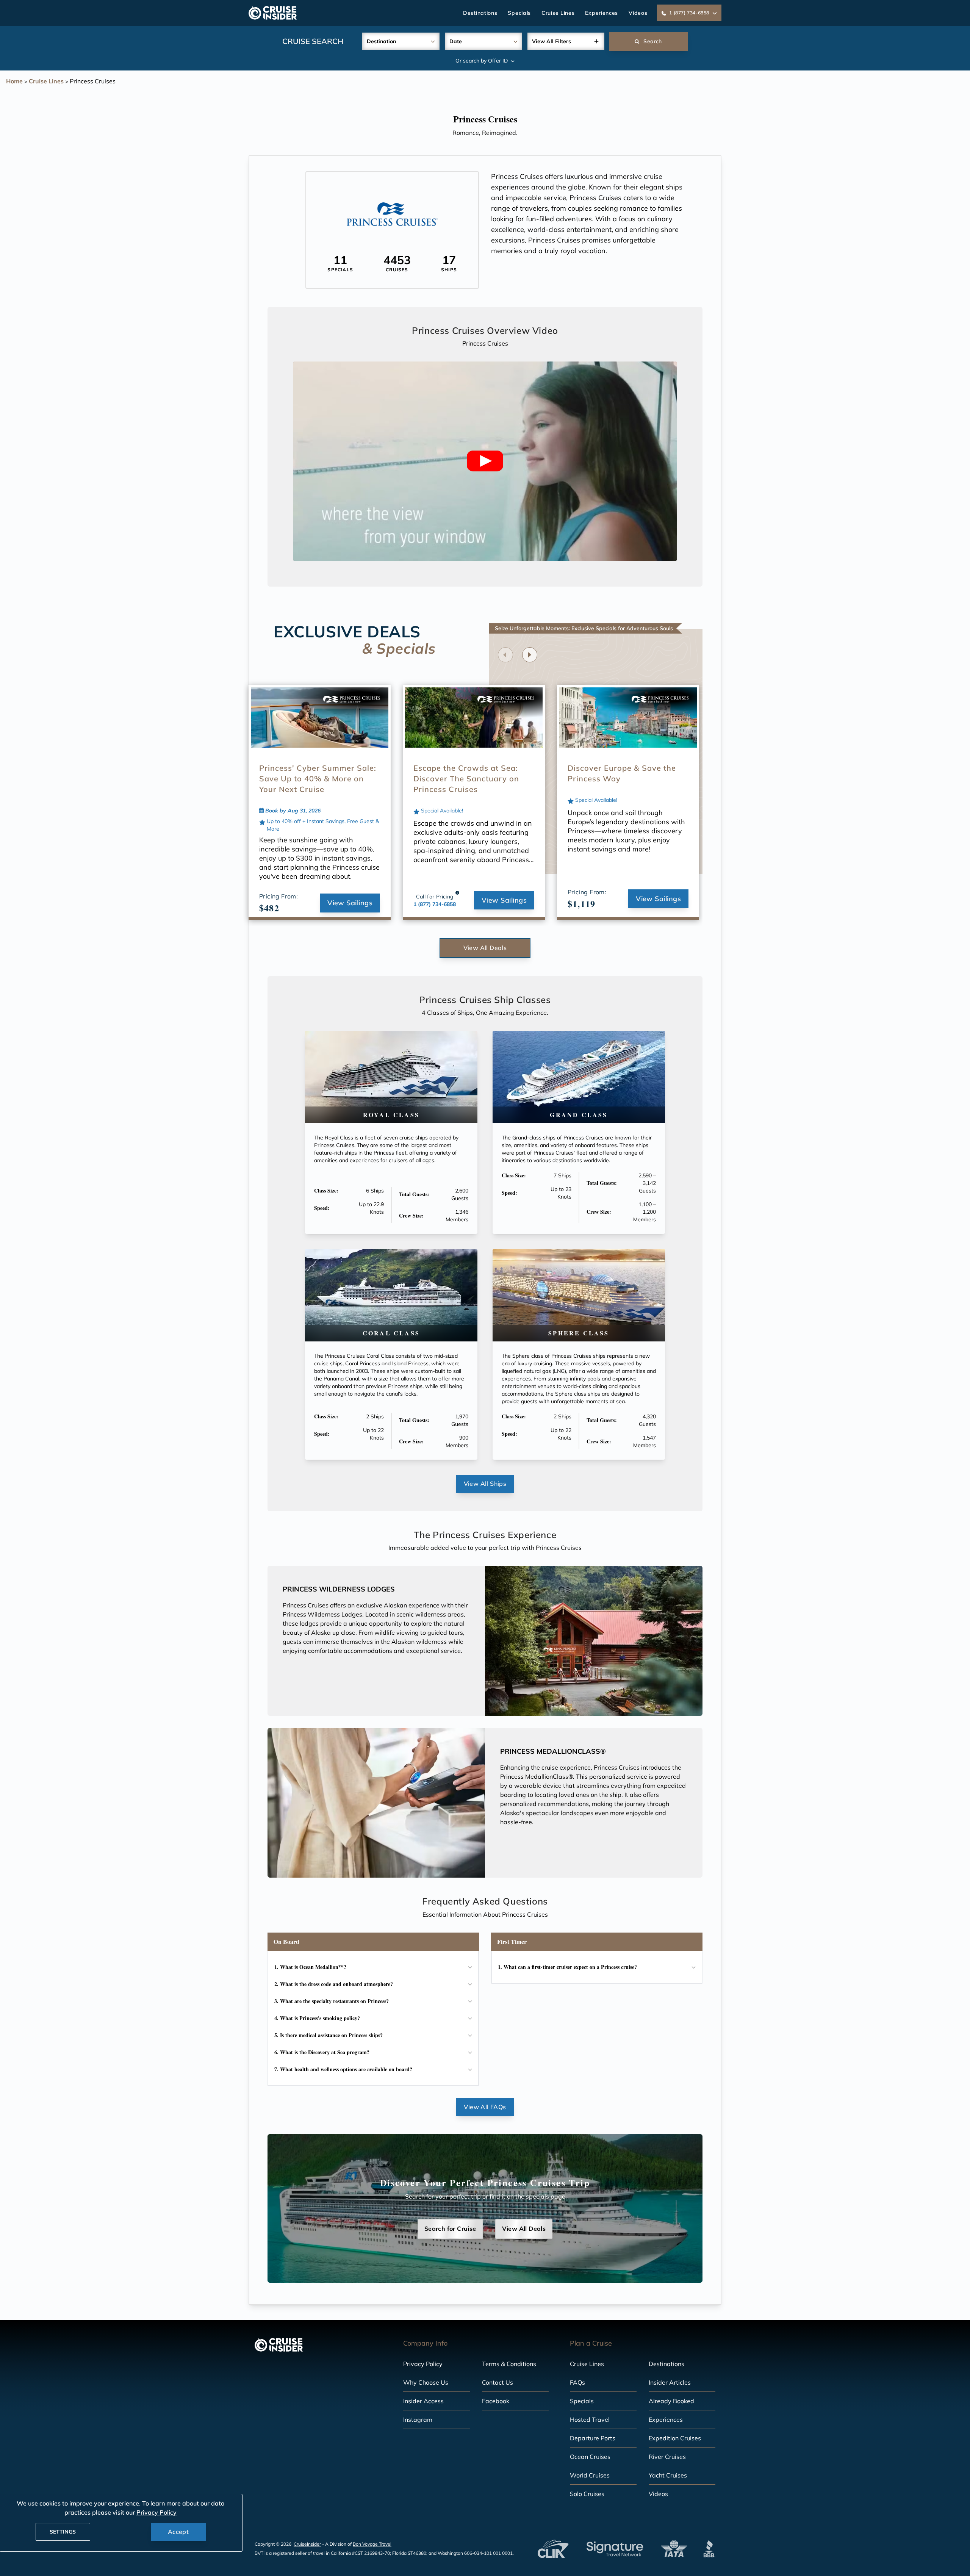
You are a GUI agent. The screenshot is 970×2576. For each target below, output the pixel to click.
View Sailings (350, 903)
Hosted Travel (590, 2419)
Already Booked (671, 2401)
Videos (638, 13)
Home (14, 81)
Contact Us (498, 2382)
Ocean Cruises (590, 2457)
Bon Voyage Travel (372, 2544)
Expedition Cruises (675, 2438)
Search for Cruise (450, 2229)
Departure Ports (593, 2438)
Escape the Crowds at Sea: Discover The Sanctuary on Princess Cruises (466, 779)
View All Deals (485, 948)
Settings (63, 2532)
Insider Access (423, 2401)
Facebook (496, 2401)
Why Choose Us (426, 2382)
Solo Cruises (587, 2494)
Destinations (480, 13)
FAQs (577, 2382)
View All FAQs (485, 2107)
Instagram (418, 2419)
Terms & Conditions (509, 2364)
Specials (519, 13)
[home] (273, 13)
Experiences (602, 13)
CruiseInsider (307, 2544)
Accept (178, 2532)
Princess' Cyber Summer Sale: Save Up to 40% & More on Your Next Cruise (318, 779)
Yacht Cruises (668, 2475)
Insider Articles (670, 2382)
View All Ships (485, 1484)
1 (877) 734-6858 (435, 904)
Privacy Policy (423, 2364)
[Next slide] (530, 655)
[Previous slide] (505, 655)
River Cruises (667, 2457)
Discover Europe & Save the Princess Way (622, 773)
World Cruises (590, 2475)
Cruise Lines (558, 13)
